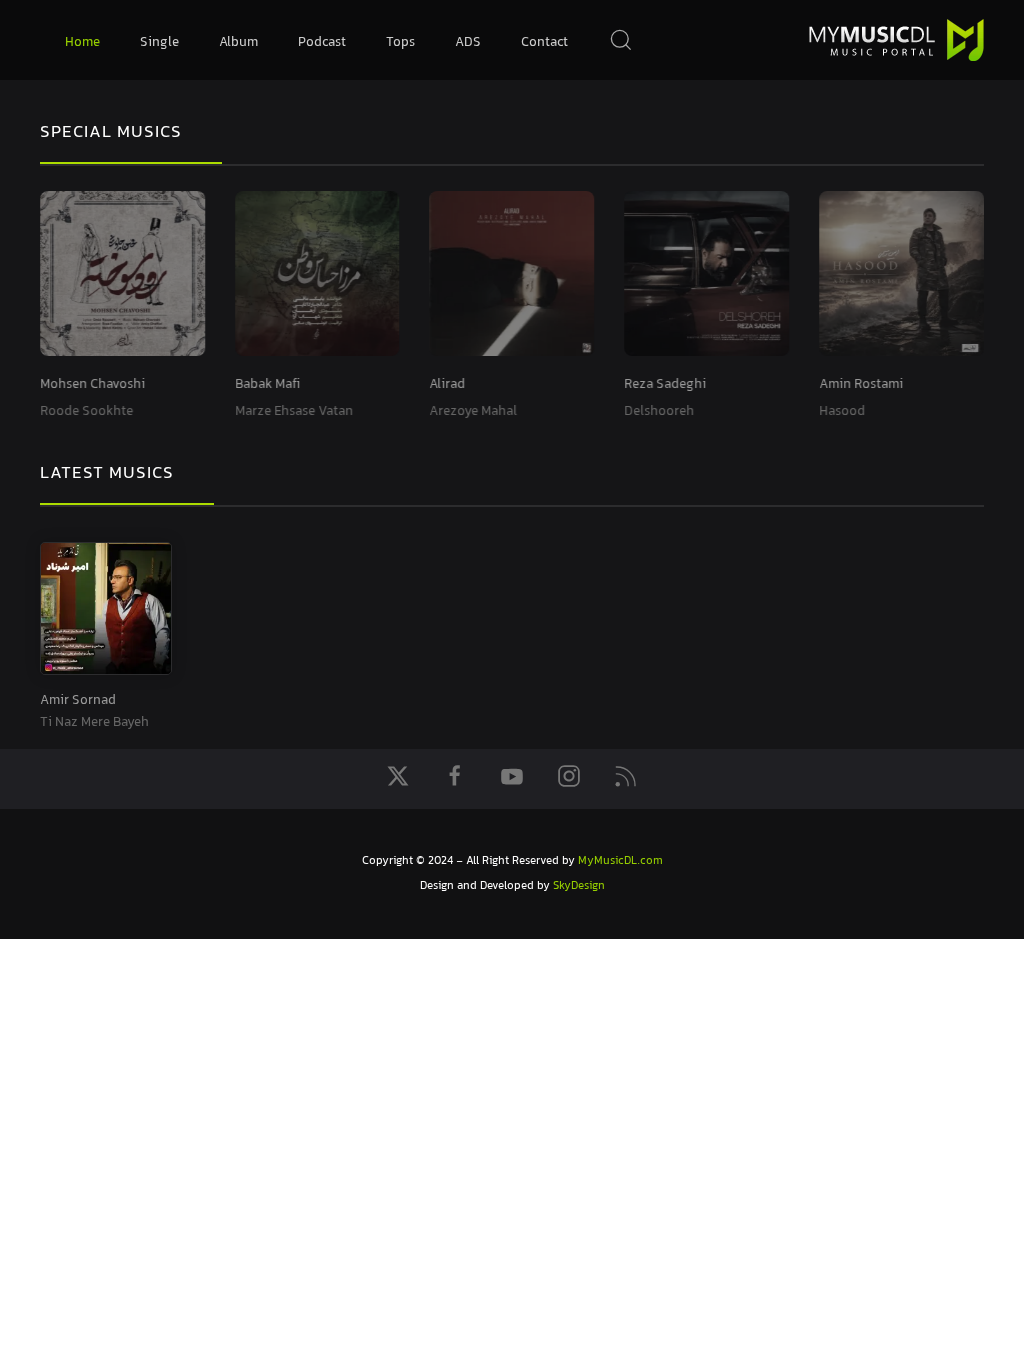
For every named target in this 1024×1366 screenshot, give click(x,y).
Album (238, 43)
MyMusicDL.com (620, 861)
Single (159, 43)
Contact (544, 43)
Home (82, 43)
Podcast (322, 43)
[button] (621, 40)
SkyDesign (579, 886)
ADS (468, 43)
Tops (400, 43)
